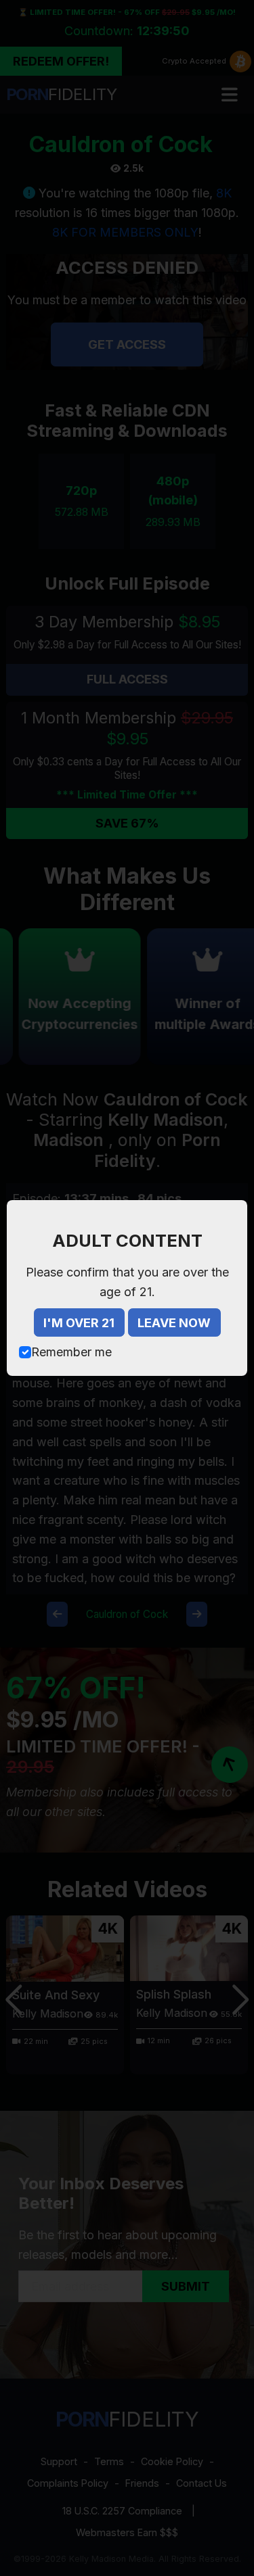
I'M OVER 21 (79, 1323)
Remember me (71, 1352)
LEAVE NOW (174, 1323)
